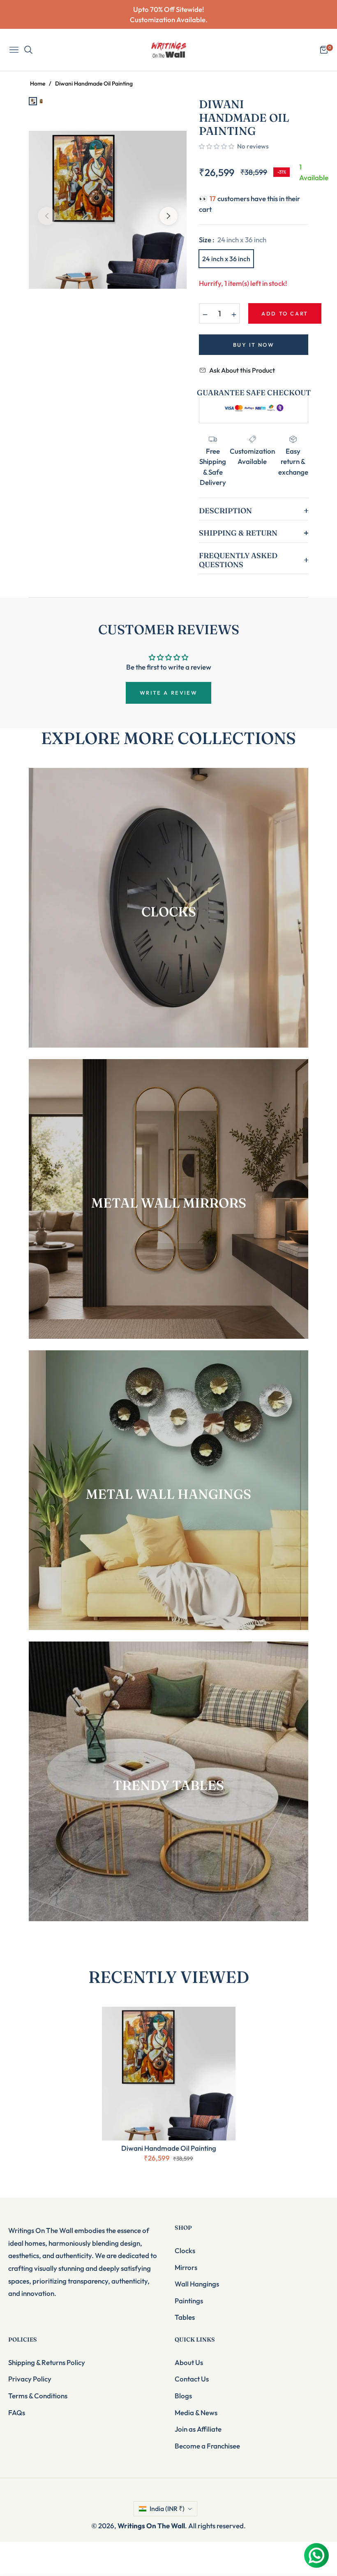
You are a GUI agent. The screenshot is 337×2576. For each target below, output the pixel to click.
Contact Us (192, 2379)
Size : (233, 240)
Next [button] (168, 216)
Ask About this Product (242, 370)
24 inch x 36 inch (226, 259)
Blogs (183, 2396)
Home (38, 83)
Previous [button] (47, 216)
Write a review (168, 693)
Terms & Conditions (38, 2396)
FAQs (17, 2413)
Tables (185, 2317)
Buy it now (254, 345)
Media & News (196, 2413)
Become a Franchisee (207, 2446)
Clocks (185, 2250)
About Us (189, 2362)
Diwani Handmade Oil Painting (169, 2148)
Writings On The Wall (151, 2526)
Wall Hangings (197, 2284)
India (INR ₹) (167, 2509)
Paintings (189, 2301)
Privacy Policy (30, 2379)
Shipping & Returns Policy (47, 2362)
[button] (217, 146)
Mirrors (186, 2267)
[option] (108, 210)
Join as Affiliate (198, 2429)
